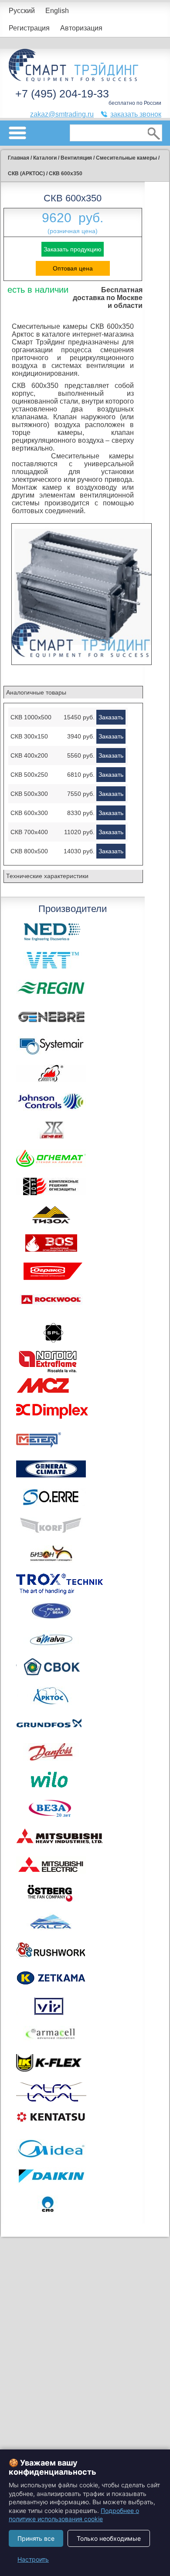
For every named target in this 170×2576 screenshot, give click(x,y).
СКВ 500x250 (29, 775)
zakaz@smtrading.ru (62, 114)
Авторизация (81, 28)
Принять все (36, 2538)
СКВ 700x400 (29, 832)
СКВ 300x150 (29, 736)
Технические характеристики (47, 876)
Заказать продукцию (73, 249)
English (57, 11)
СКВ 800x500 (29, 851)
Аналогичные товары (36, 692)
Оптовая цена (73, 268)
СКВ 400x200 (29, 755)
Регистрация (29, 28)
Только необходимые (109, 2538)
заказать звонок (136, 114)
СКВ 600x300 (29, 813)
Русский (22, 11)
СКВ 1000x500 (31, 717)
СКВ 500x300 (29, 794)
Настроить (33, 2559)
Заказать (111, 717)
